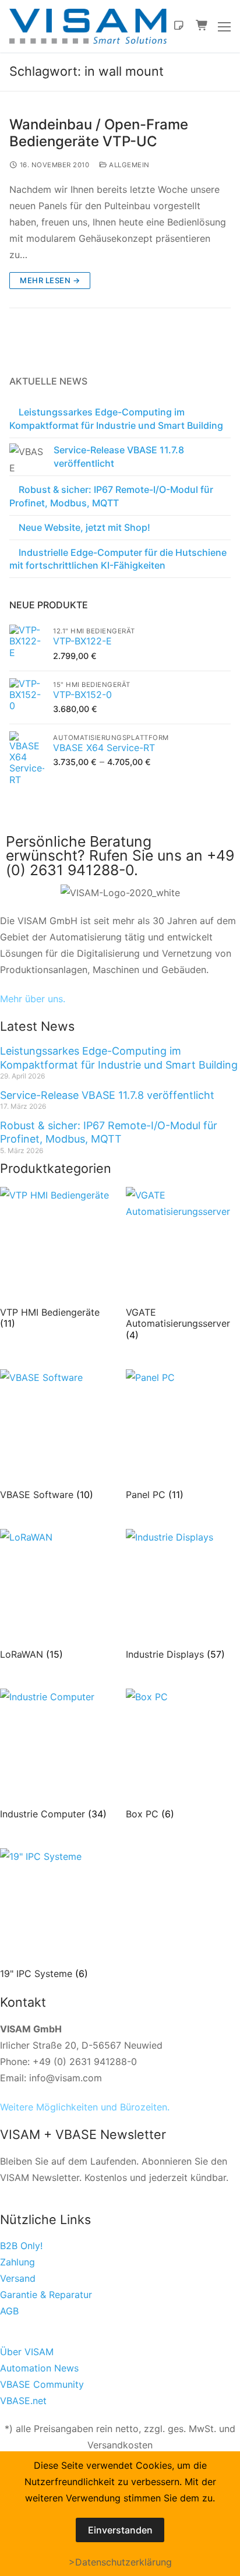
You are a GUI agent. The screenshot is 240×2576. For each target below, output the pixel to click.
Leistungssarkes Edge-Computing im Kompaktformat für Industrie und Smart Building (116, 418)
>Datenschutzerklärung (120, 2562)
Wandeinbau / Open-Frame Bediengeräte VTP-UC (99, 133)
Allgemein (128, 165)
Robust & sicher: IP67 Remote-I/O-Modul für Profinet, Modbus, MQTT (111, 496)
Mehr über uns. (33, 999)
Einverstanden (120, 2530)
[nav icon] (224, 26)
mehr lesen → (50, 280)
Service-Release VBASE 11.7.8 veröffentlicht (119, 456)
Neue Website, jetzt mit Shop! (84, 527)
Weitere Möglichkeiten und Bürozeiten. (85, 2107)
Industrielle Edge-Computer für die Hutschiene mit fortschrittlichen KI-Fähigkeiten (118, 559)
